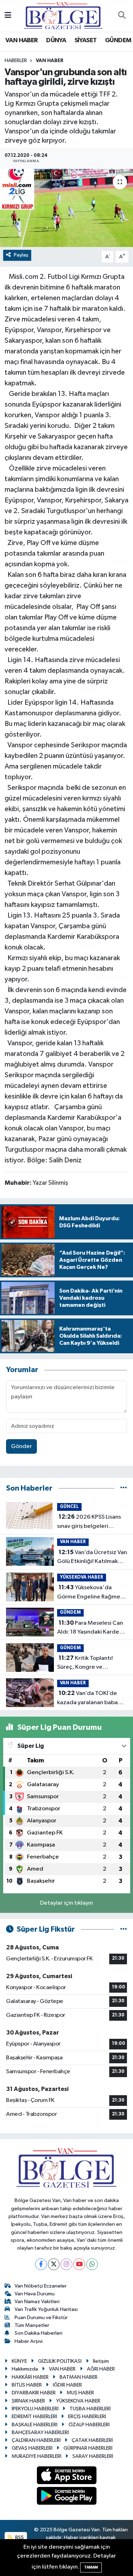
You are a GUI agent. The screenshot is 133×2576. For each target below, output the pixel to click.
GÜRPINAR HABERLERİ (88, 2448)
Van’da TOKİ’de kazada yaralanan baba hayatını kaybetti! (87, 1699)
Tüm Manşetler (32, 2325)
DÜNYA (56, 40)
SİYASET (86, 40)
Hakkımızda (25, 2369)
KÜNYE (19, 2361)
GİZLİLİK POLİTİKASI (60, 2361)
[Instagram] (66, 2264)
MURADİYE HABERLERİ (37, 2456)
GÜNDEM (118, 40)
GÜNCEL (69, 1507)
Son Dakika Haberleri (38, 2333)
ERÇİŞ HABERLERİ (87, 2417)
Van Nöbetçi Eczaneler (41, 2286)
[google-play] (66, 2497)
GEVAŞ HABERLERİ (32, 2448)
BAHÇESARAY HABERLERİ (40, 2432)
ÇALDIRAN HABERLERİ (36, 2440)
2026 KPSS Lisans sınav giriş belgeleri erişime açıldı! (89, 1522)
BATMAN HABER (79, 2377)
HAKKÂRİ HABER (30, 2377)
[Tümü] (124, 1488)
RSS (19, 2538)
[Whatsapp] (92, 2264)
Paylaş (21, 255)
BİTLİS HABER (27, 2385)
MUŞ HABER (80, 2393)
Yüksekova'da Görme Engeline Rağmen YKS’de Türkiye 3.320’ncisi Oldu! (92, 1593)
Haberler (16, 61)
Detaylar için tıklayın (66, 1903)
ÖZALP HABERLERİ (89, 2425)
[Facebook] (41, 2264)
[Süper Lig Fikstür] (124, 1929)
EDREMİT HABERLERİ (34, 2417)
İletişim (101, 2361)
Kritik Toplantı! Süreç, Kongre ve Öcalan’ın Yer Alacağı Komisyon (85, 1663)
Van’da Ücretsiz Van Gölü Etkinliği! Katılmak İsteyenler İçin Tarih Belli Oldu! (92, 1558)
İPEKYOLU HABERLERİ (35, 2409)
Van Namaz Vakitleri (37, 2302)
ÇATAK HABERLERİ (92, 2440)
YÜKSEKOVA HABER (82, 1577)
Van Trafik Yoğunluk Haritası (46, 2309)
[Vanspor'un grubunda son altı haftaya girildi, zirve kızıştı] (66, 208)
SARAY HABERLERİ (93, 2456)
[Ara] (122, 16)
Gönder (21, 1446)
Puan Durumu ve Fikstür (41, 2318)
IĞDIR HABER (67, 2385)
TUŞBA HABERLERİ (90, 2409)
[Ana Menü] (8, 16)
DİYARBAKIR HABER (34, 2393)
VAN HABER (22, 40)
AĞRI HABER (101, 2369)
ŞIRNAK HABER (28, 2401)
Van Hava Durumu (35, 2294)
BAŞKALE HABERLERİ (35, 2425)
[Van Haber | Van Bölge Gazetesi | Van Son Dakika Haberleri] (63, 15)
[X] (54, 2264)
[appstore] (66, 2476)
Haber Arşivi (29, 2341)
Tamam (91, 2567)
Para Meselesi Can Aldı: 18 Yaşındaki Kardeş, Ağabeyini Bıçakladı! (90, 1628)
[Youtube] (79, 2264)
